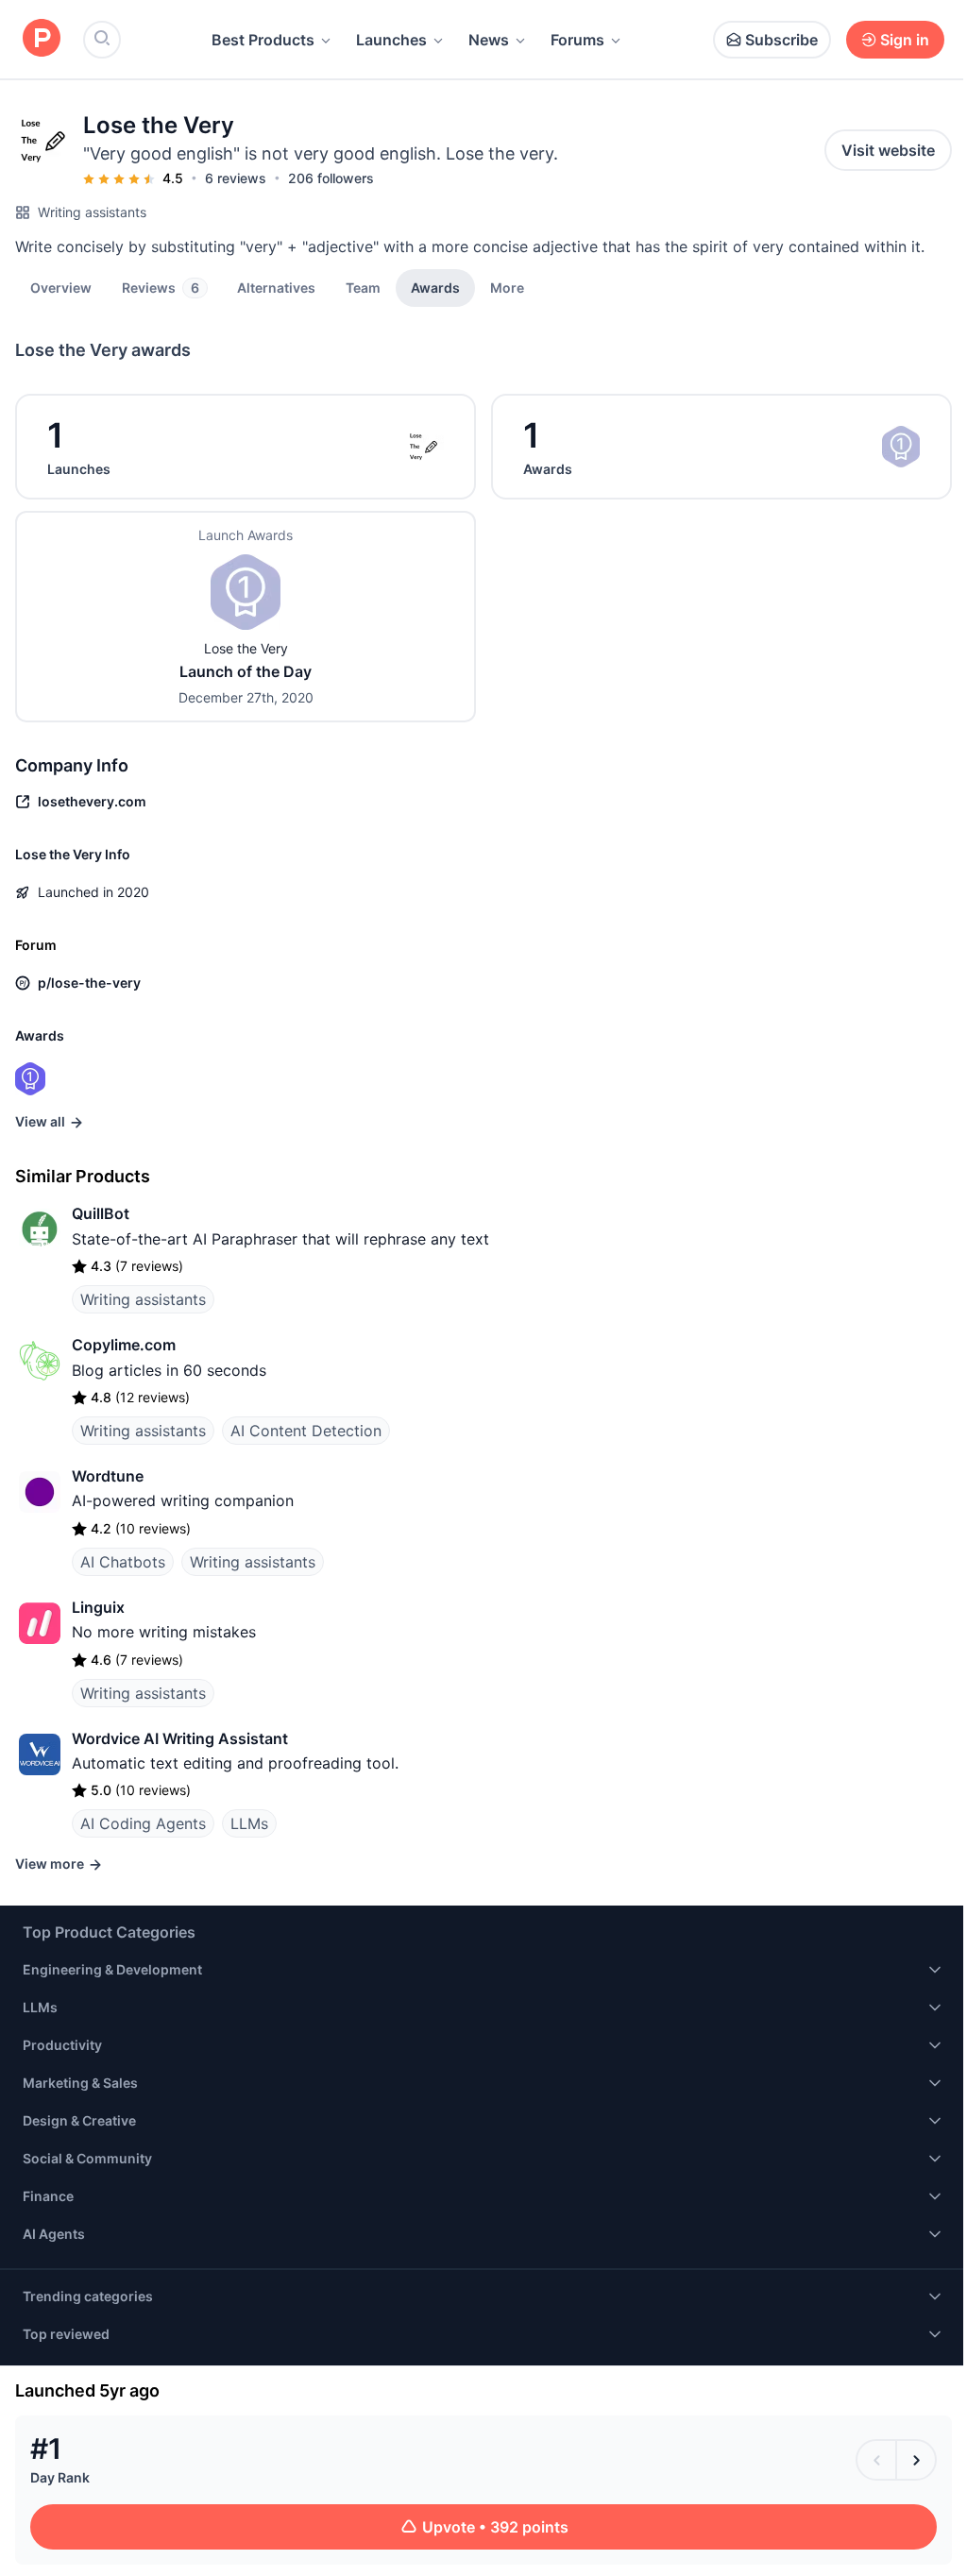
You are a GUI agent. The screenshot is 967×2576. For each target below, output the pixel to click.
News (489, 40)
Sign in (905, 40)
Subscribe (781, 40)
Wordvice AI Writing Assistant (180, 1738)
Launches (391, 40)
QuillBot (101, 1213)
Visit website (888, 150)
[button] (507, 287)
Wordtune (108, 1476)
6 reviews (236, 178)
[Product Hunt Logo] (42, 39)
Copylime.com (124, 1345)
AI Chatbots (123, 1562)
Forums (577, 40)
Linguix (98, 1607)
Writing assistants (92, 212)
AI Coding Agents (143, 1823)
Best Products (263, 40)
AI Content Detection (306, 1431)
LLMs (249, 1823)
